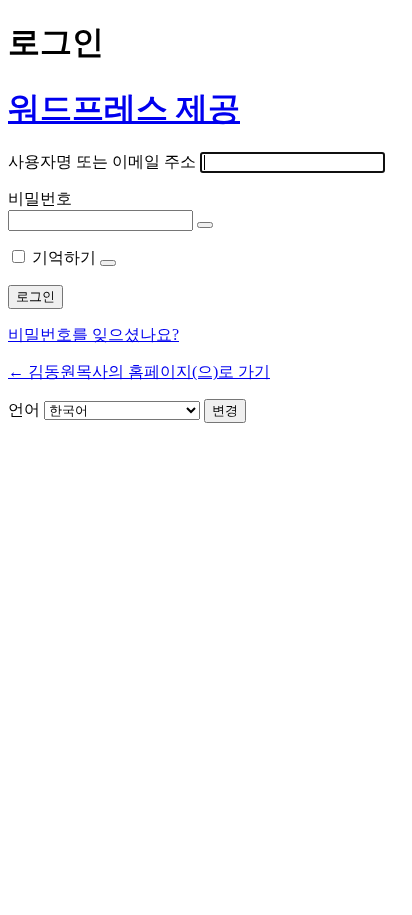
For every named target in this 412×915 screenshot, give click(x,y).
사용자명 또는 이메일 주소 (102, 161)
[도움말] (108, 263)
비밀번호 (40, 198)
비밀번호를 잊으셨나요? (93, 334)
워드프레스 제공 (124, 108)
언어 (24, 409)
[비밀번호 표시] (205, 225)
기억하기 (64, 257)
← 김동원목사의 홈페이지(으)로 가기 (139, 371)
